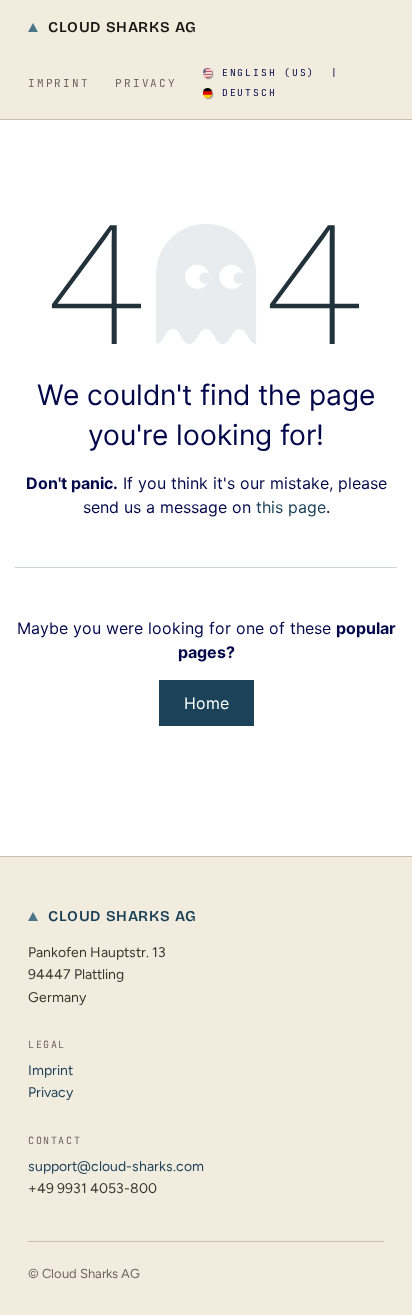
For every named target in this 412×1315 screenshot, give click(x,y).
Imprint (58, 83)
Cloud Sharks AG (122, 27)
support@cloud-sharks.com (116, 1166)
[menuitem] (259, 73)
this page (291, 507)
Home (206, 703)
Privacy (145, 83)
